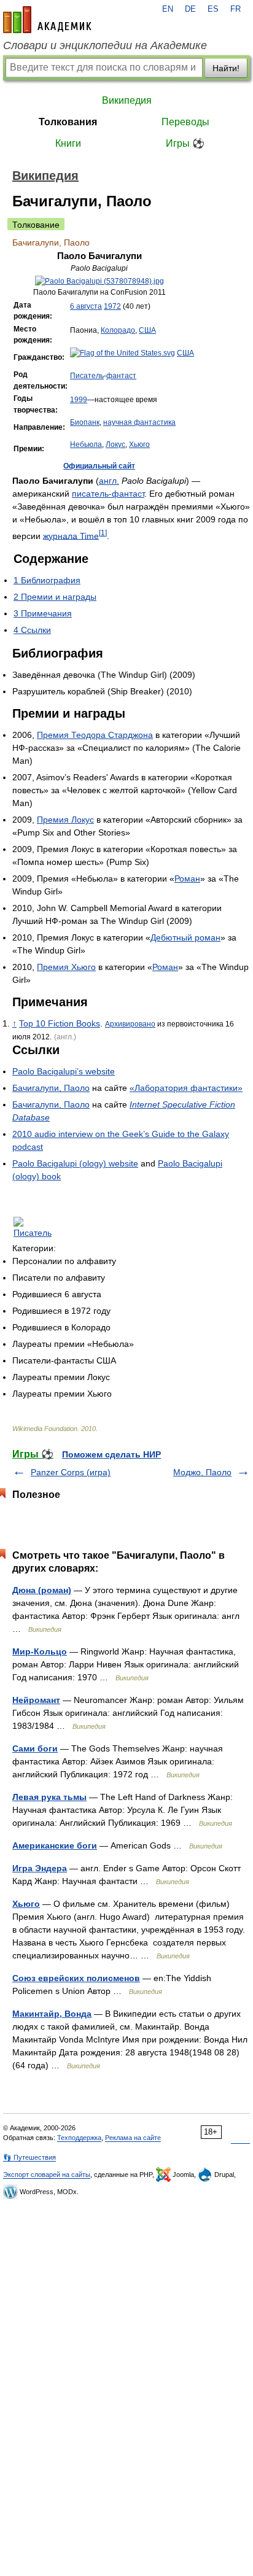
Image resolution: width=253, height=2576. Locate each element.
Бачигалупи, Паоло (51, 1088)
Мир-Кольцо (40, 1651)
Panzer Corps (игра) (71, 1472)
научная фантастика (139, 422)
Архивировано (130, 1024)
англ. (109, 481)
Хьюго (139, 444)
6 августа (86, 306)
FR (235, 9)
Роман (187, 879)
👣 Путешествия (29, 2157)
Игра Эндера (40, 1868)
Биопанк (85, 422)
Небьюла (86, 444)
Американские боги (55, 1845)
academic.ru (47, 20)
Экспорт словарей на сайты (47, 2174)
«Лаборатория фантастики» (186, 1088)
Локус (115, 444)
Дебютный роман (185, 937)
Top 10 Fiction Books (60, 1023)
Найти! (226, 68)
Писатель (87, 376)
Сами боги (35, 1748)
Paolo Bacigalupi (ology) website (75, 1163)
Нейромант (36, 1700)
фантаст (121, 376)
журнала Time (71, 535)
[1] (103, 533)
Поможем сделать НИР (111, 1454)
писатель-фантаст (108, 494)
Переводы (185, 122)
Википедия (127, 100)
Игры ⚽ (185, 143)
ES (213, 9)
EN (168, 9)
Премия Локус (65, 820)
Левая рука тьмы (49, 1797)
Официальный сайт (99, 466)
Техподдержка (79, 2138)
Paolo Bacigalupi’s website (64, 1071)
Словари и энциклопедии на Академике (105, 45)
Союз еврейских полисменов (76, 1978)
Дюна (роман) (42, 1590)
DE (190, 9)
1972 (112, 306)
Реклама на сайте (133, 2138)
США (147, 330)
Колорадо (118, 330)
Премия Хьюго (66, 967)
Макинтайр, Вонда (52, 2014)
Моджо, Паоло (202, 1472)
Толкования (68, 122)
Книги (68, 143)
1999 (79, 400)
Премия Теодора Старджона (95, 735)
